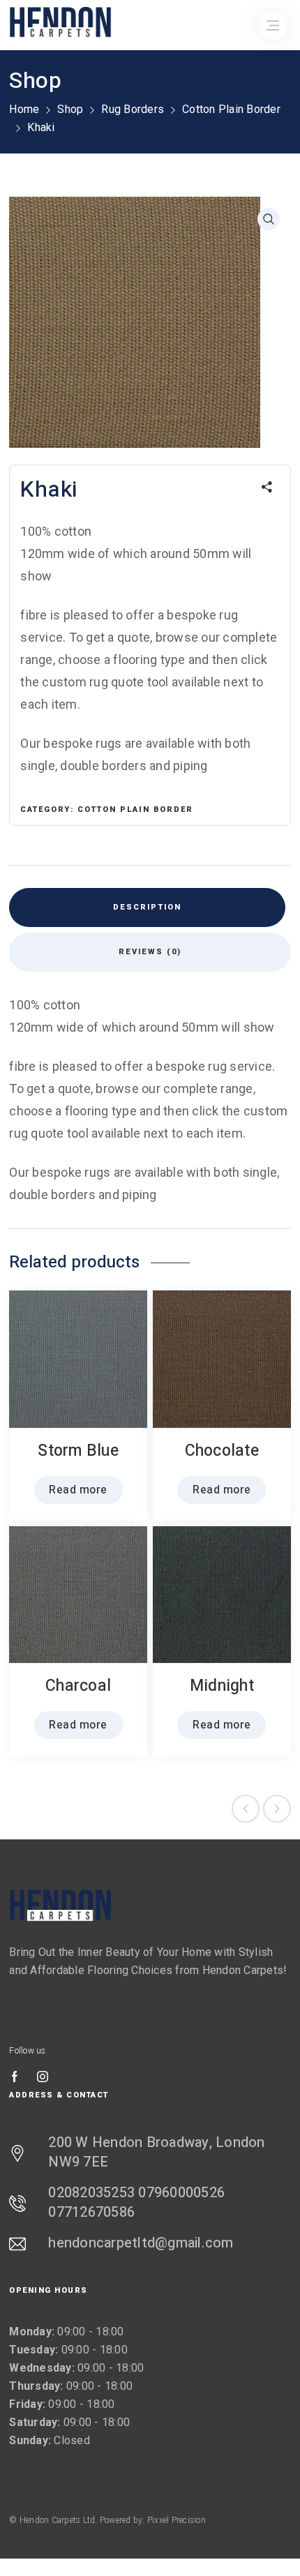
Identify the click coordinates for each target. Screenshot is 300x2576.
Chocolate (222, 1451)
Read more (78, 1490)
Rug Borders (133, 109)
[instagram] (43, 2077)
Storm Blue (78, 1451)
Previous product (246, 1809)
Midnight (222, 1686)
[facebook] (15, 2077)
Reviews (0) (150, 952)
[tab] (147, 907)
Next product (277, 1809)
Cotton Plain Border (231, 109)
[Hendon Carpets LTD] (61, 1905)
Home (24, 109)
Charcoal (78, 1686)
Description (147, 907)
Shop (70, 109)
